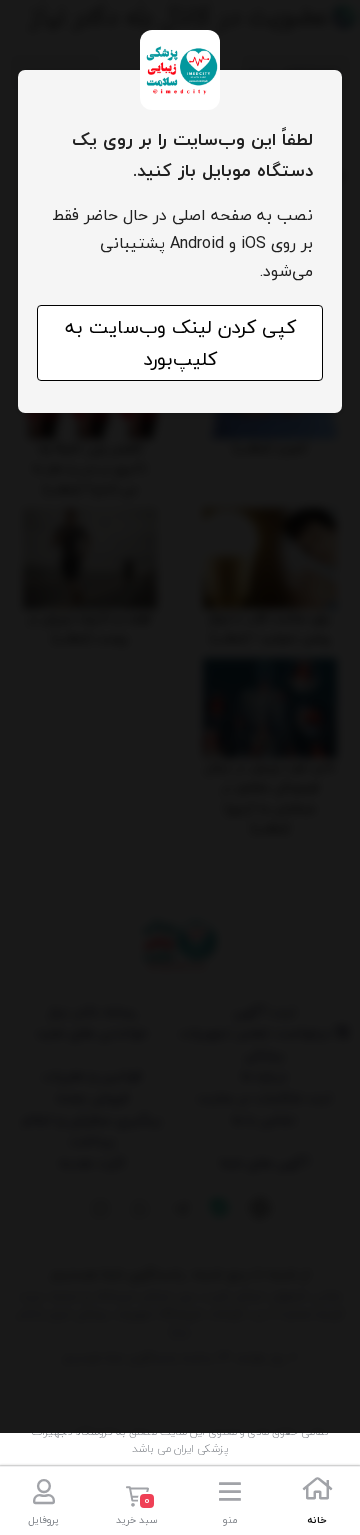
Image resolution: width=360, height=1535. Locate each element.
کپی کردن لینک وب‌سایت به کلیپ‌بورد (180, 343)
